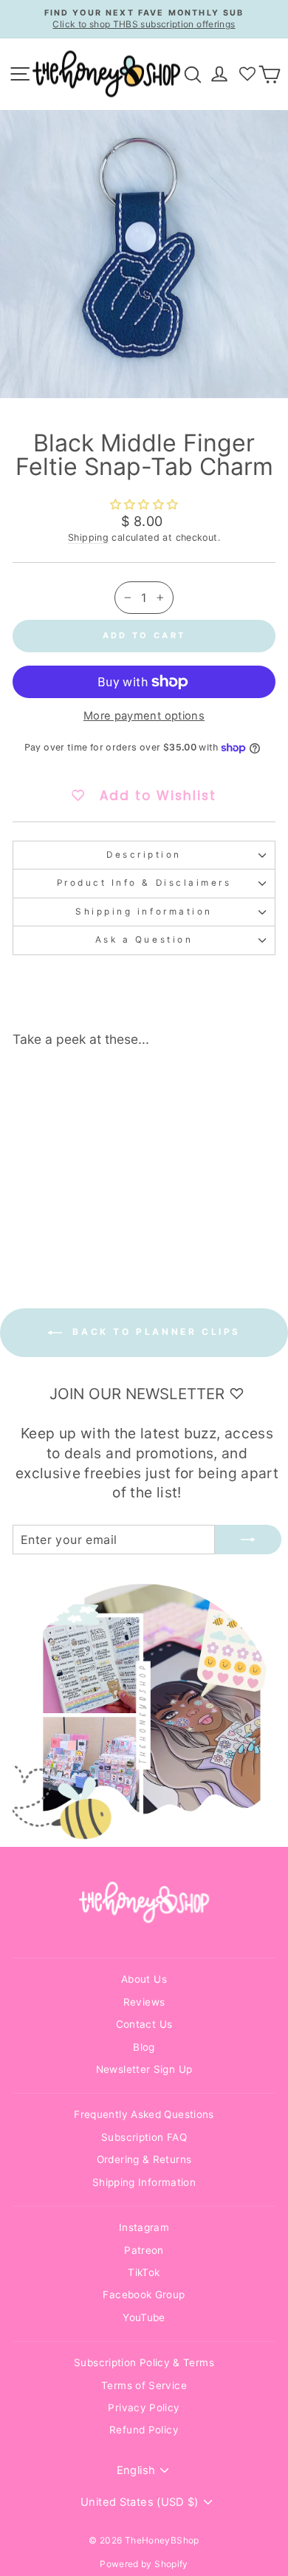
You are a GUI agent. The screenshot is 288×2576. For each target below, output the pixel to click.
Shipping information (144, 912)
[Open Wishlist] (247, 74)
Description (144, 855)
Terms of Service (144, 2385)
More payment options (144, 716)
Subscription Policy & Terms (144, 2363)
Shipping (88, 537)
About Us (144, 1979)
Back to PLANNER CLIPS (154, 1332)
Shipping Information (144, 2182)
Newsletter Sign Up (144, 2069)
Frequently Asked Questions (144, 2114)
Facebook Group (144, 2295)
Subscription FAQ (144, 2137)
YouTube (144, 2317)
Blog (144, 2047)
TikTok (144, 2272)
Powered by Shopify (144, 2564)
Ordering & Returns (144, 2159)
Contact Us (144, 2024)
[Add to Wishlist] (94, 1086)
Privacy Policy (144, 2408)
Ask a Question (144, 940)
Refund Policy (144, 2430)
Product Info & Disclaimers (144, 883)
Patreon (144, 2250)
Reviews (144, 2002)
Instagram (144, 2227)
